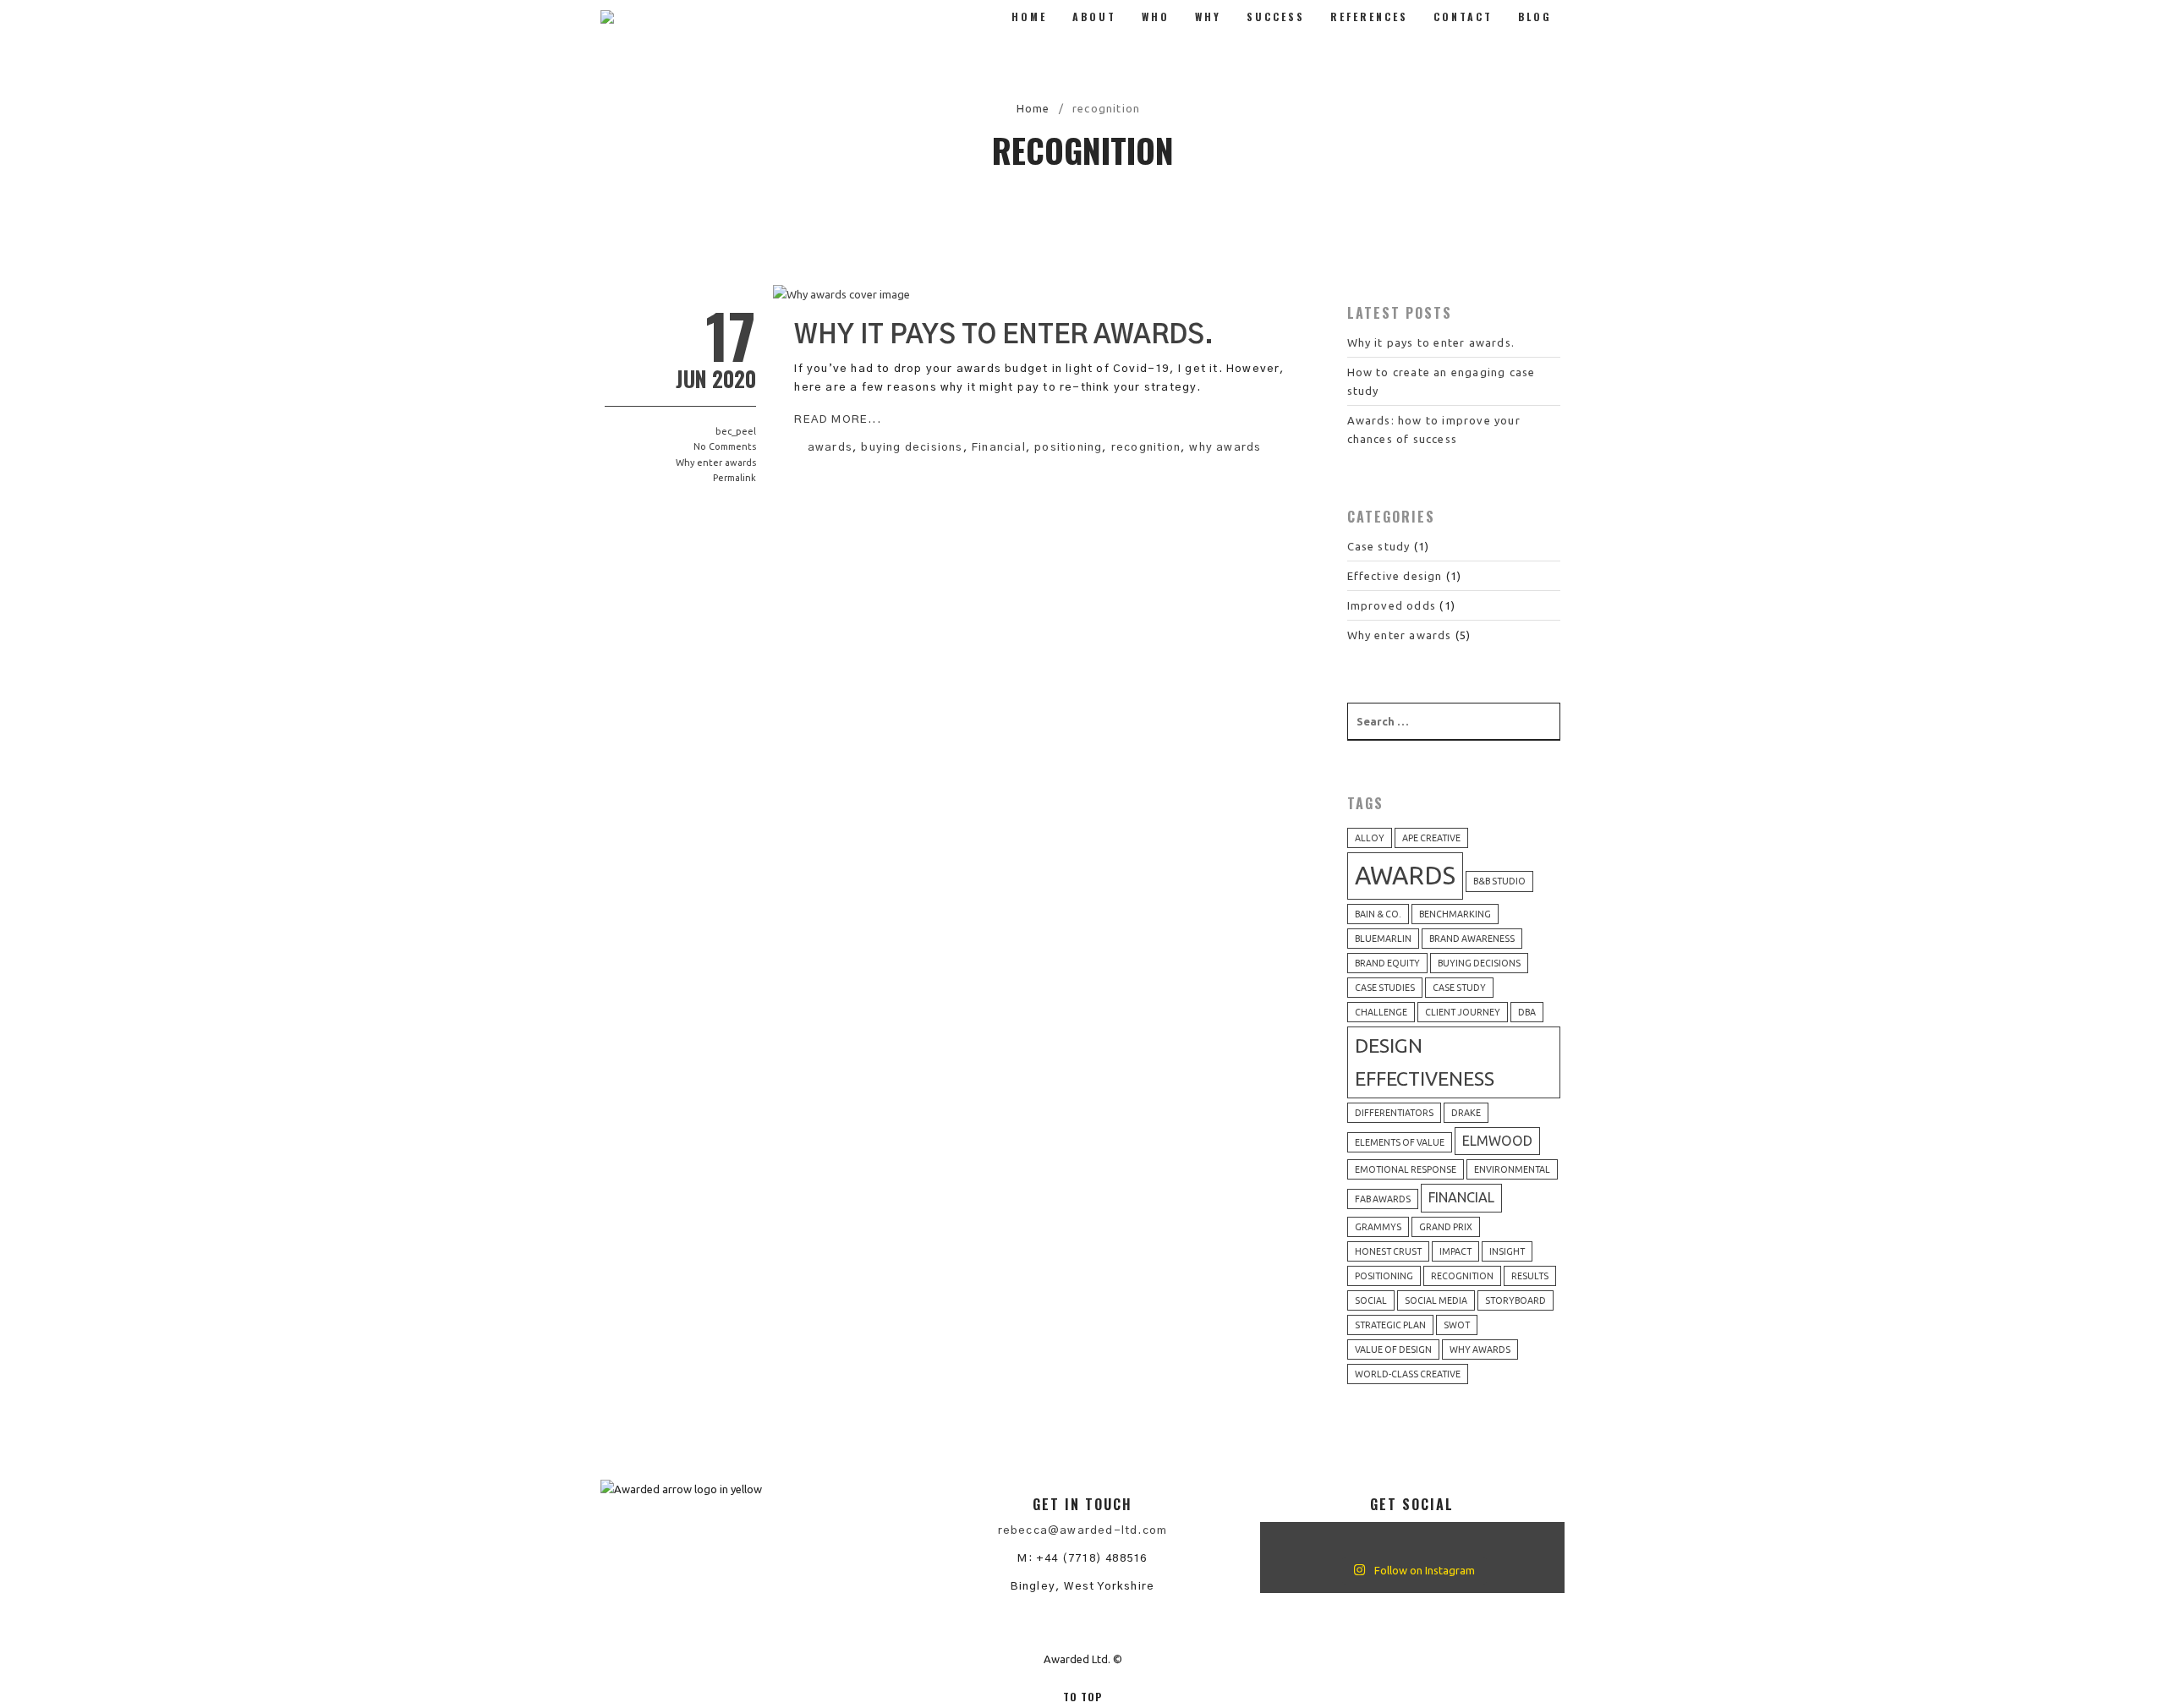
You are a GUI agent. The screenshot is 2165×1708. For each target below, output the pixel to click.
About (1094, 16)
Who (1156, 16)
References (1369, 16)
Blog (1535, 16)
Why (1208, 16)
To (1082, 1697)
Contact (1463, 16)
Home (1029, 16)
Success (1276, 16)
